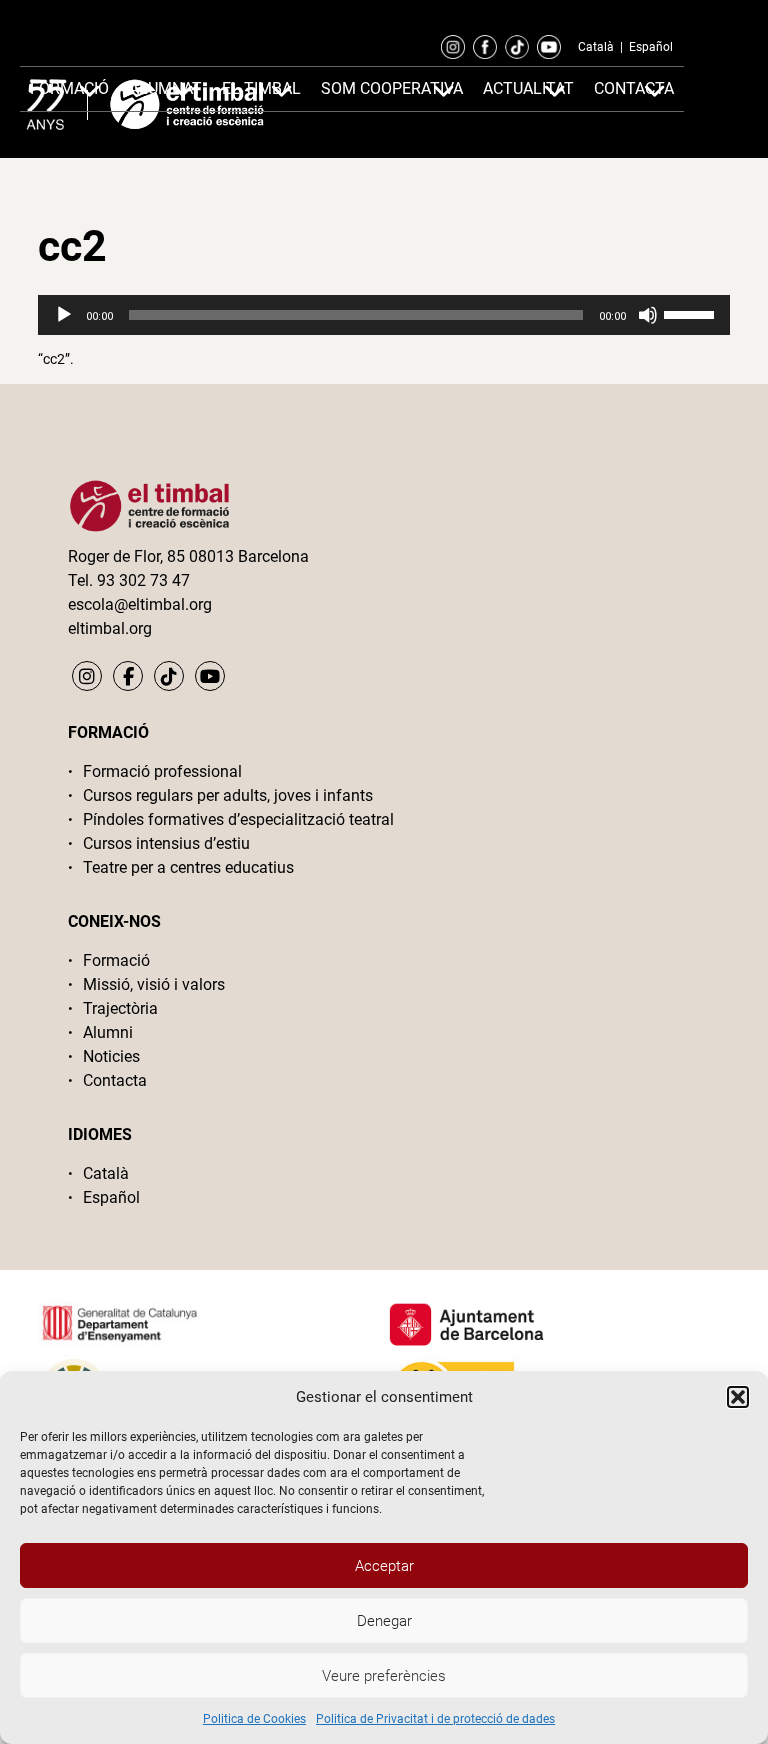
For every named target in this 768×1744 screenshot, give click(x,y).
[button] (738, 1397)
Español (651, 47)
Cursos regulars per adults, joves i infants (228, 795)
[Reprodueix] (64, 315)
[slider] (692, 313)
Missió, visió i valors (154, 984)
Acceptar (384, 1566)
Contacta (115, 1080)
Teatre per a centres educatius (188, 867)
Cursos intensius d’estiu (166, 843)
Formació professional (162, 771)
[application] (383, 315)
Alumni (108, 1032)
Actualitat (528, 88)
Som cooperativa (392, 88)
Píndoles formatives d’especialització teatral (238, 819)
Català (596, 47)
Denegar (384, 1621)
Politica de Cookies (254, 1719)
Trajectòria (120, 1008)
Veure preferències (384, 1676)
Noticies (111, 1056)
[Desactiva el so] (648, 315)
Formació (116, 960)
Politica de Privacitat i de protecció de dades (435, 1719)
